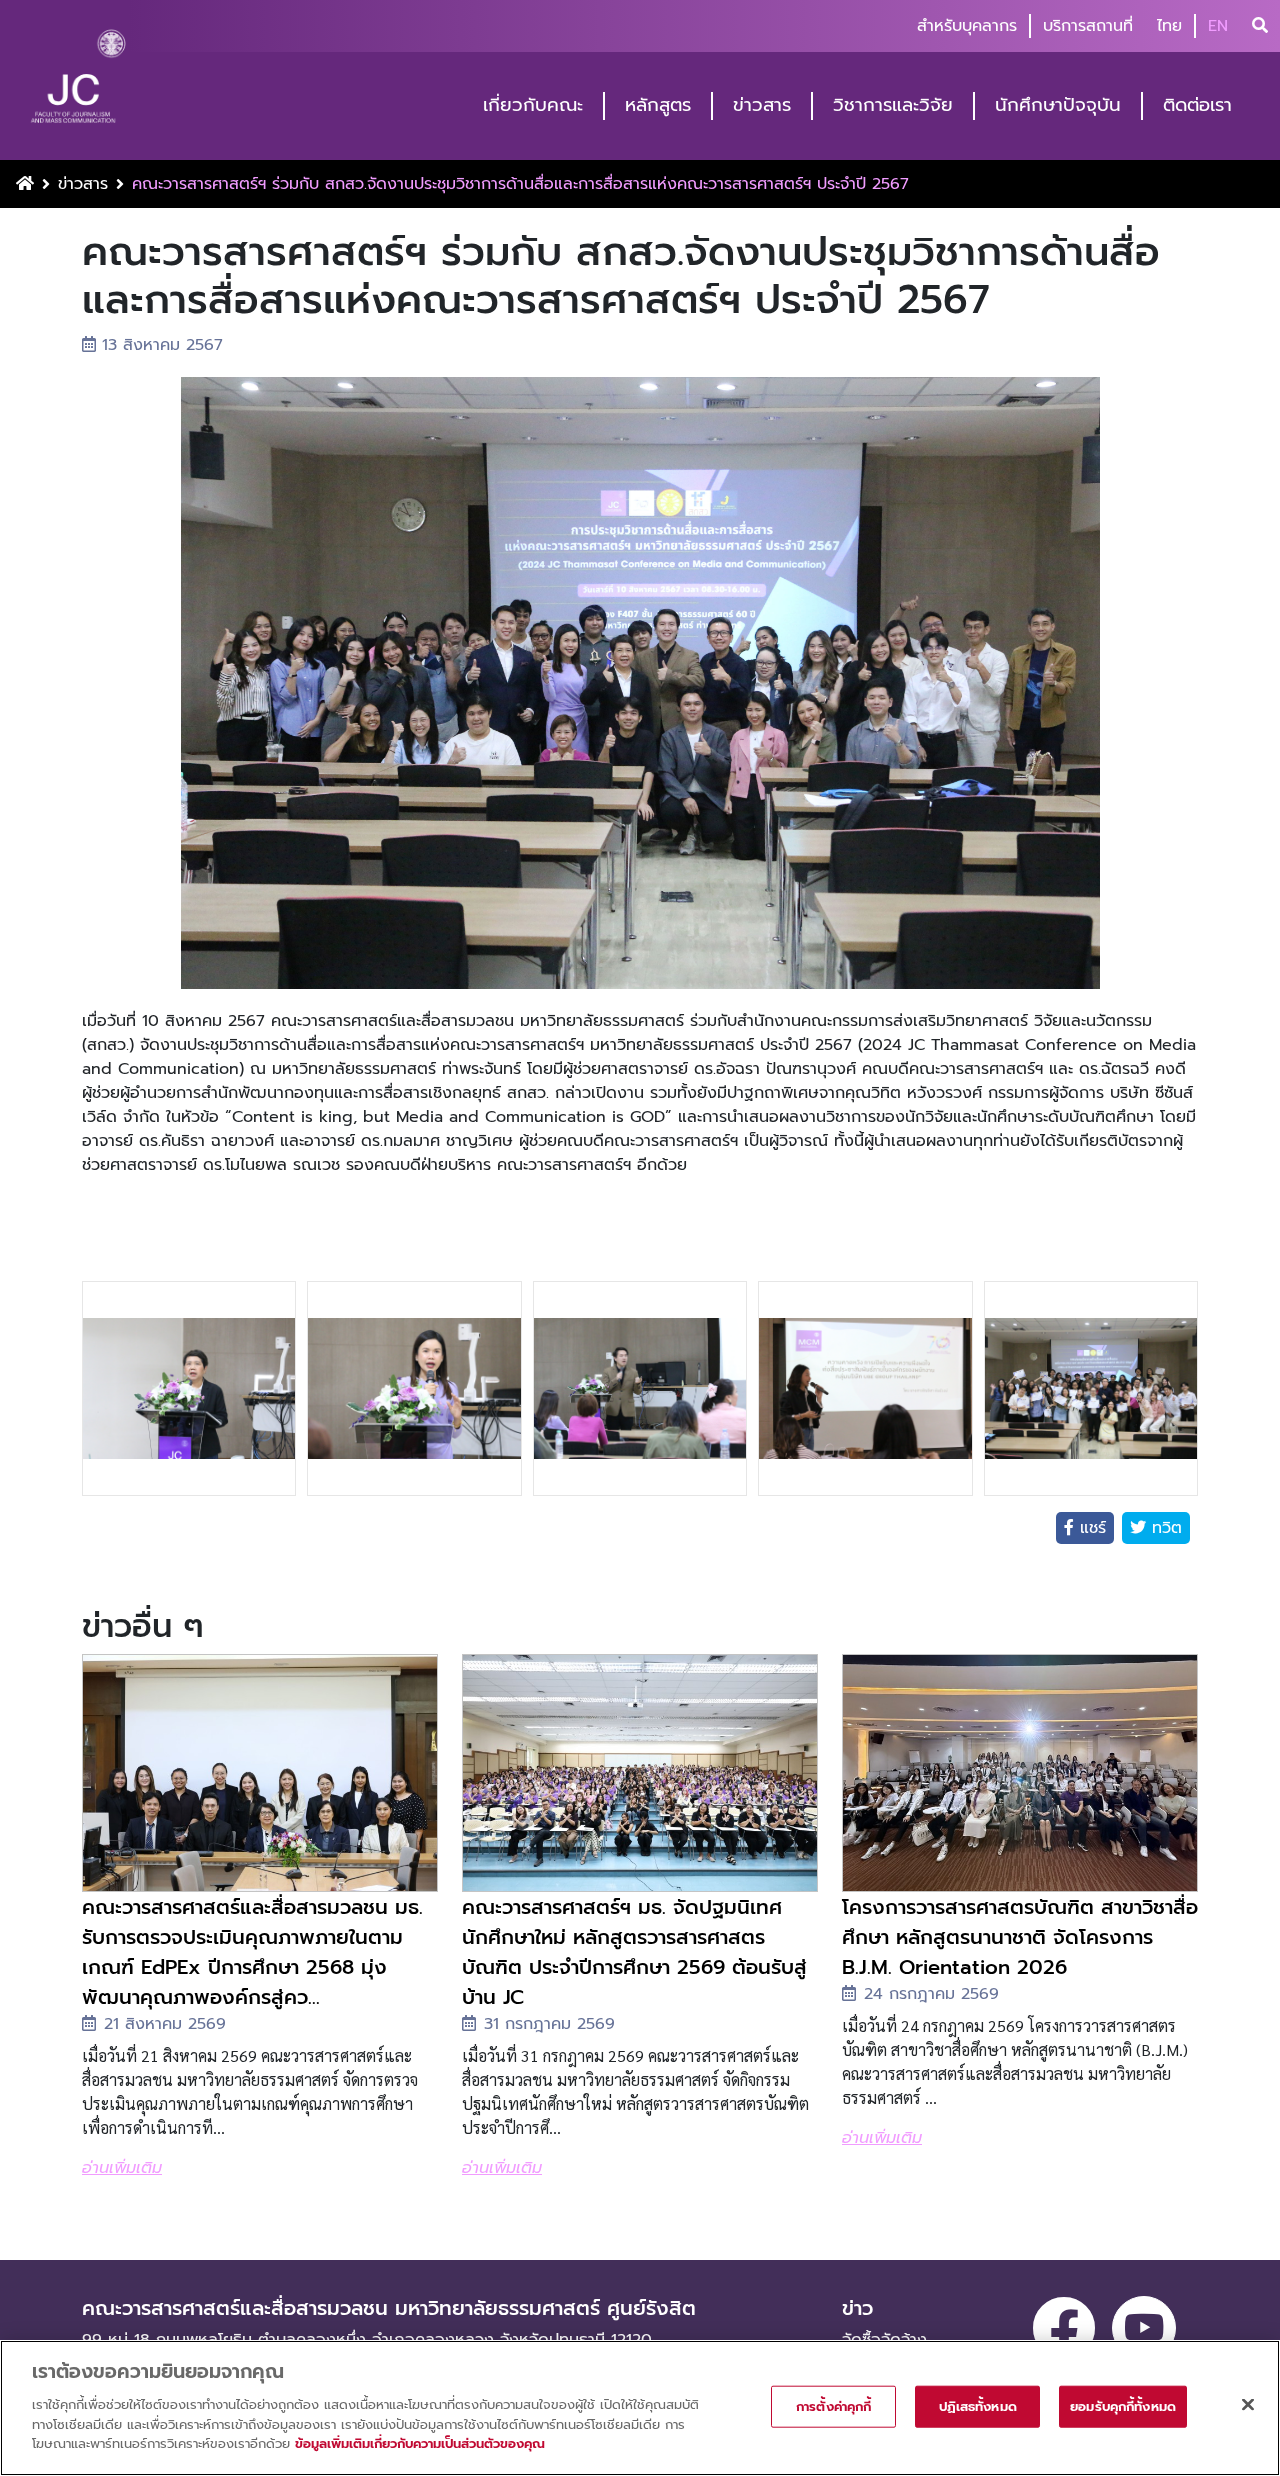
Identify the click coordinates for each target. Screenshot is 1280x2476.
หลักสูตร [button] (658, 105)
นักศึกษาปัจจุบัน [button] (1058, 105)
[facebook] (1064, 2328)
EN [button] (1218, 26)
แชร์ (1090, 1528)
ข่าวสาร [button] (762, 105)
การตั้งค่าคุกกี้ (833, 2405)
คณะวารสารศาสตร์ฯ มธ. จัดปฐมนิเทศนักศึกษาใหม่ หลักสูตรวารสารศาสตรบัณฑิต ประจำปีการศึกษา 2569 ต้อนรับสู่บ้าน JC (634, 1952)
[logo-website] (78, 82)
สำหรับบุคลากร (967, 26)
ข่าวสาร (83, 184)
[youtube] (1144, 2328)
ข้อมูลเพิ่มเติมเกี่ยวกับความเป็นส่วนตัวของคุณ (420, 2442)
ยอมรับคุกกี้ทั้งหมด (1123, 2405)
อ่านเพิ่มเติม (122, 2168)
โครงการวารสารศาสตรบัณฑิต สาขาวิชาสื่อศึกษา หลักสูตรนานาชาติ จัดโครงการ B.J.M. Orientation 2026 (1020, 1937)
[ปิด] (1248, 2404)
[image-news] (260, 1773)
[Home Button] (25, 184)
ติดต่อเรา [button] (1197, 105)
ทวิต (1164, 1528)
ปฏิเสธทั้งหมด (978, 2405)
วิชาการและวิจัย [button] (893, 105)
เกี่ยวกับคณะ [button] (533, 105)
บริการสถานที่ (1088, 26)
